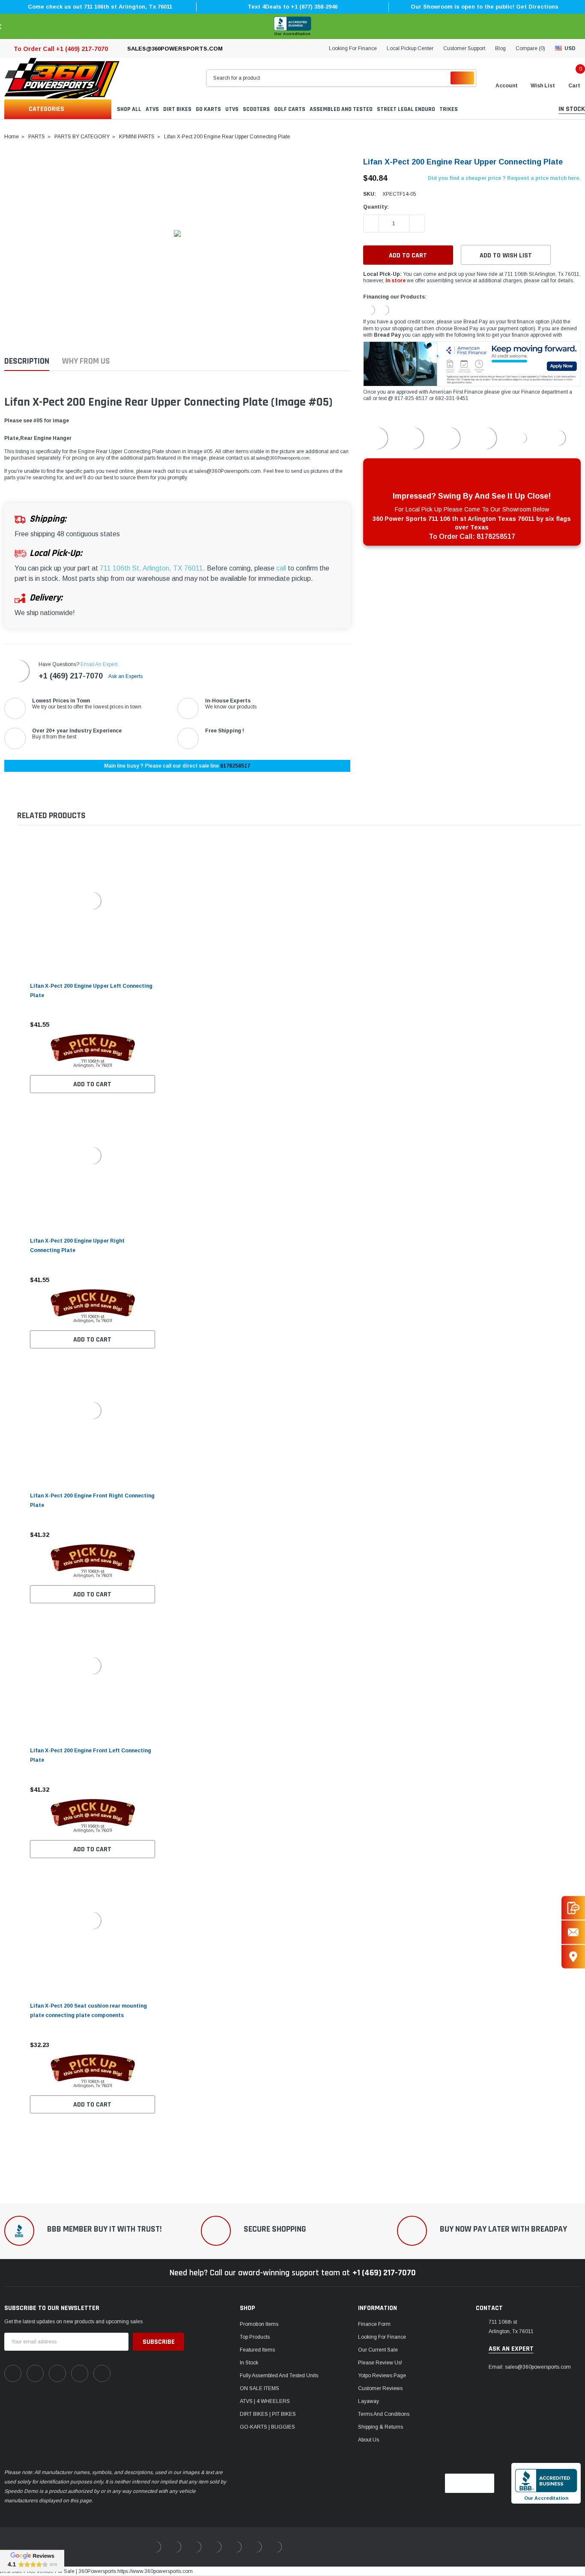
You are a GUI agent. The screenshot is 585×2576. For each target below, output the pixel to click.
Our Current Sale (378, 2350)
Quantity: (376, 207)
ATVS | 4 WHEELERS (265, 2401)
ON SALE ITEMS (260, 2388)
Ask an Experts (126, 676)
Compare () (530, 48)
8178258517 (235, 766)
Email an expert (99, 664)
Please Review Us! (380, 2363)
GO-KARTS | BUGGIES (267, 2427)
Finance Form (374, 2324)
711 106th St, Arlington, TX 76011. (152, 568)
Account (507, 86)
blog (500, 48)
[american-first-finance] (384, 310)
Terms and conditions (384, 2414)
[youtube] (80, 2373)
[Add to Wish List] (151, 1025)
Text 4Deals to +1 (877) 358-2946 (292, 7)
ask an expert (511, 2349)
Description (27, 361)
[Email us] (573, 1932)
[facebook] (13, 2373)
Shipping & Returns (381, 2427)
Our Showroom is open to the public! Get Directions (485, 7)
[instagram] (57, 2373)
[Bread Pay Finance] (370, 310)
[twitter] (102, 2373)
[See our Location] (573, 1956)
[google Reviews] (32, 2561)
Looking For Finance (353, 48)
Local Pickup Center (410, 48)
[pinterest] (35, 2373)
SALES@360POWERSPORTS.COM (175, 49)
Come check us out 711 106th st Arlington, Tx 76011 (100, 7)
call (281, 568)
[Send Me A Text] (573, 1908)
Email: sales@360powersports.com (530, 2367)
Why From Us (86, 361)
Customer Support (464, 48)
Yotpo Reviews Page (382, 2376)
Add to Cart (92, 1084)
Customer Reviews (380, 2388)
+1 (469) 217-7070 (71, 676)
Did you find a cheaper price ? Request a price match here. (504, 178)
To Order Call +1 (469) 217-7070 (61, 49)
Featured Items (257, 2350)
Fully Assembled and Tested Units (279, 2376)
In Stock (249, 2363)
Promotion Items (259, 2324)
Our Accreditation (292, 34)
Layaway (369, 2401)
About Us (369, 2440)
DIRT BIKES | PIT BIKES (268, 2414)
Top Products (255, 2337)
